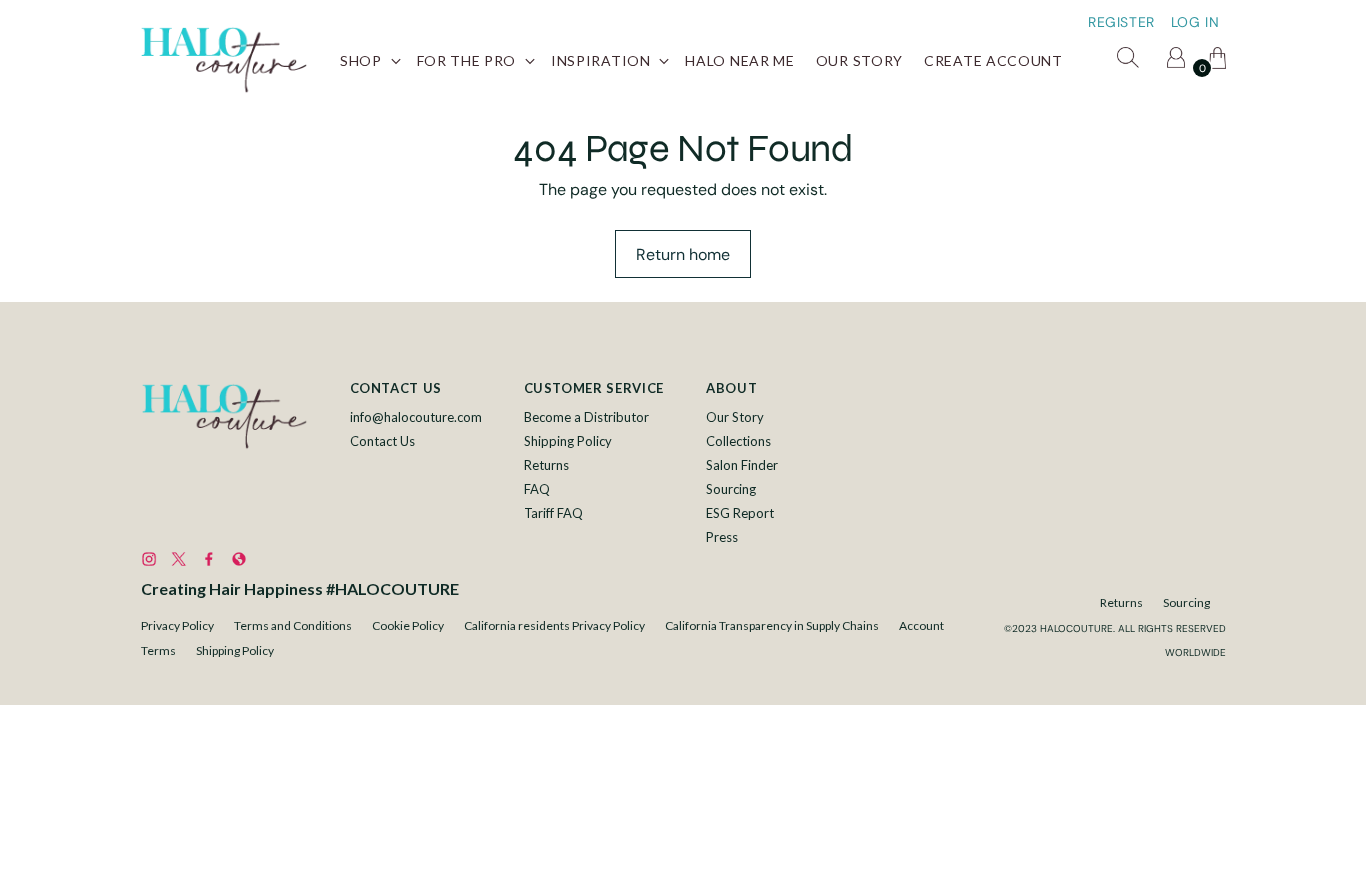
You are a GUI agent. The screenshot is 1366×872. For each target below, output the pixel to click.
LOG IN (1195, 22)
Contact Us (382, 441)
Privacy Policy (177, 625)
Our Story (735, 417)
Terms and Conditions (293, 625)
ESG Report (740, 513)
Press (722, 537)
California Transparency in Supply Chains (772, 625)
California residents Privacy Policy (554, 625)
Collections (738, 441)
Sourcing (731, 489)
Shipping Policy (568, 441)
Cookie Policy (408, 625)
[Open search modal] (1131, 61)
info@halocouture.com (416, 417)
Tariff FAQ (553, 513)
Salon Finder (742, 465)
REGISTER (1121, 22)
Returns (546, 465)
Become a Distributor (586, 417)
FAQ (537, 489)
